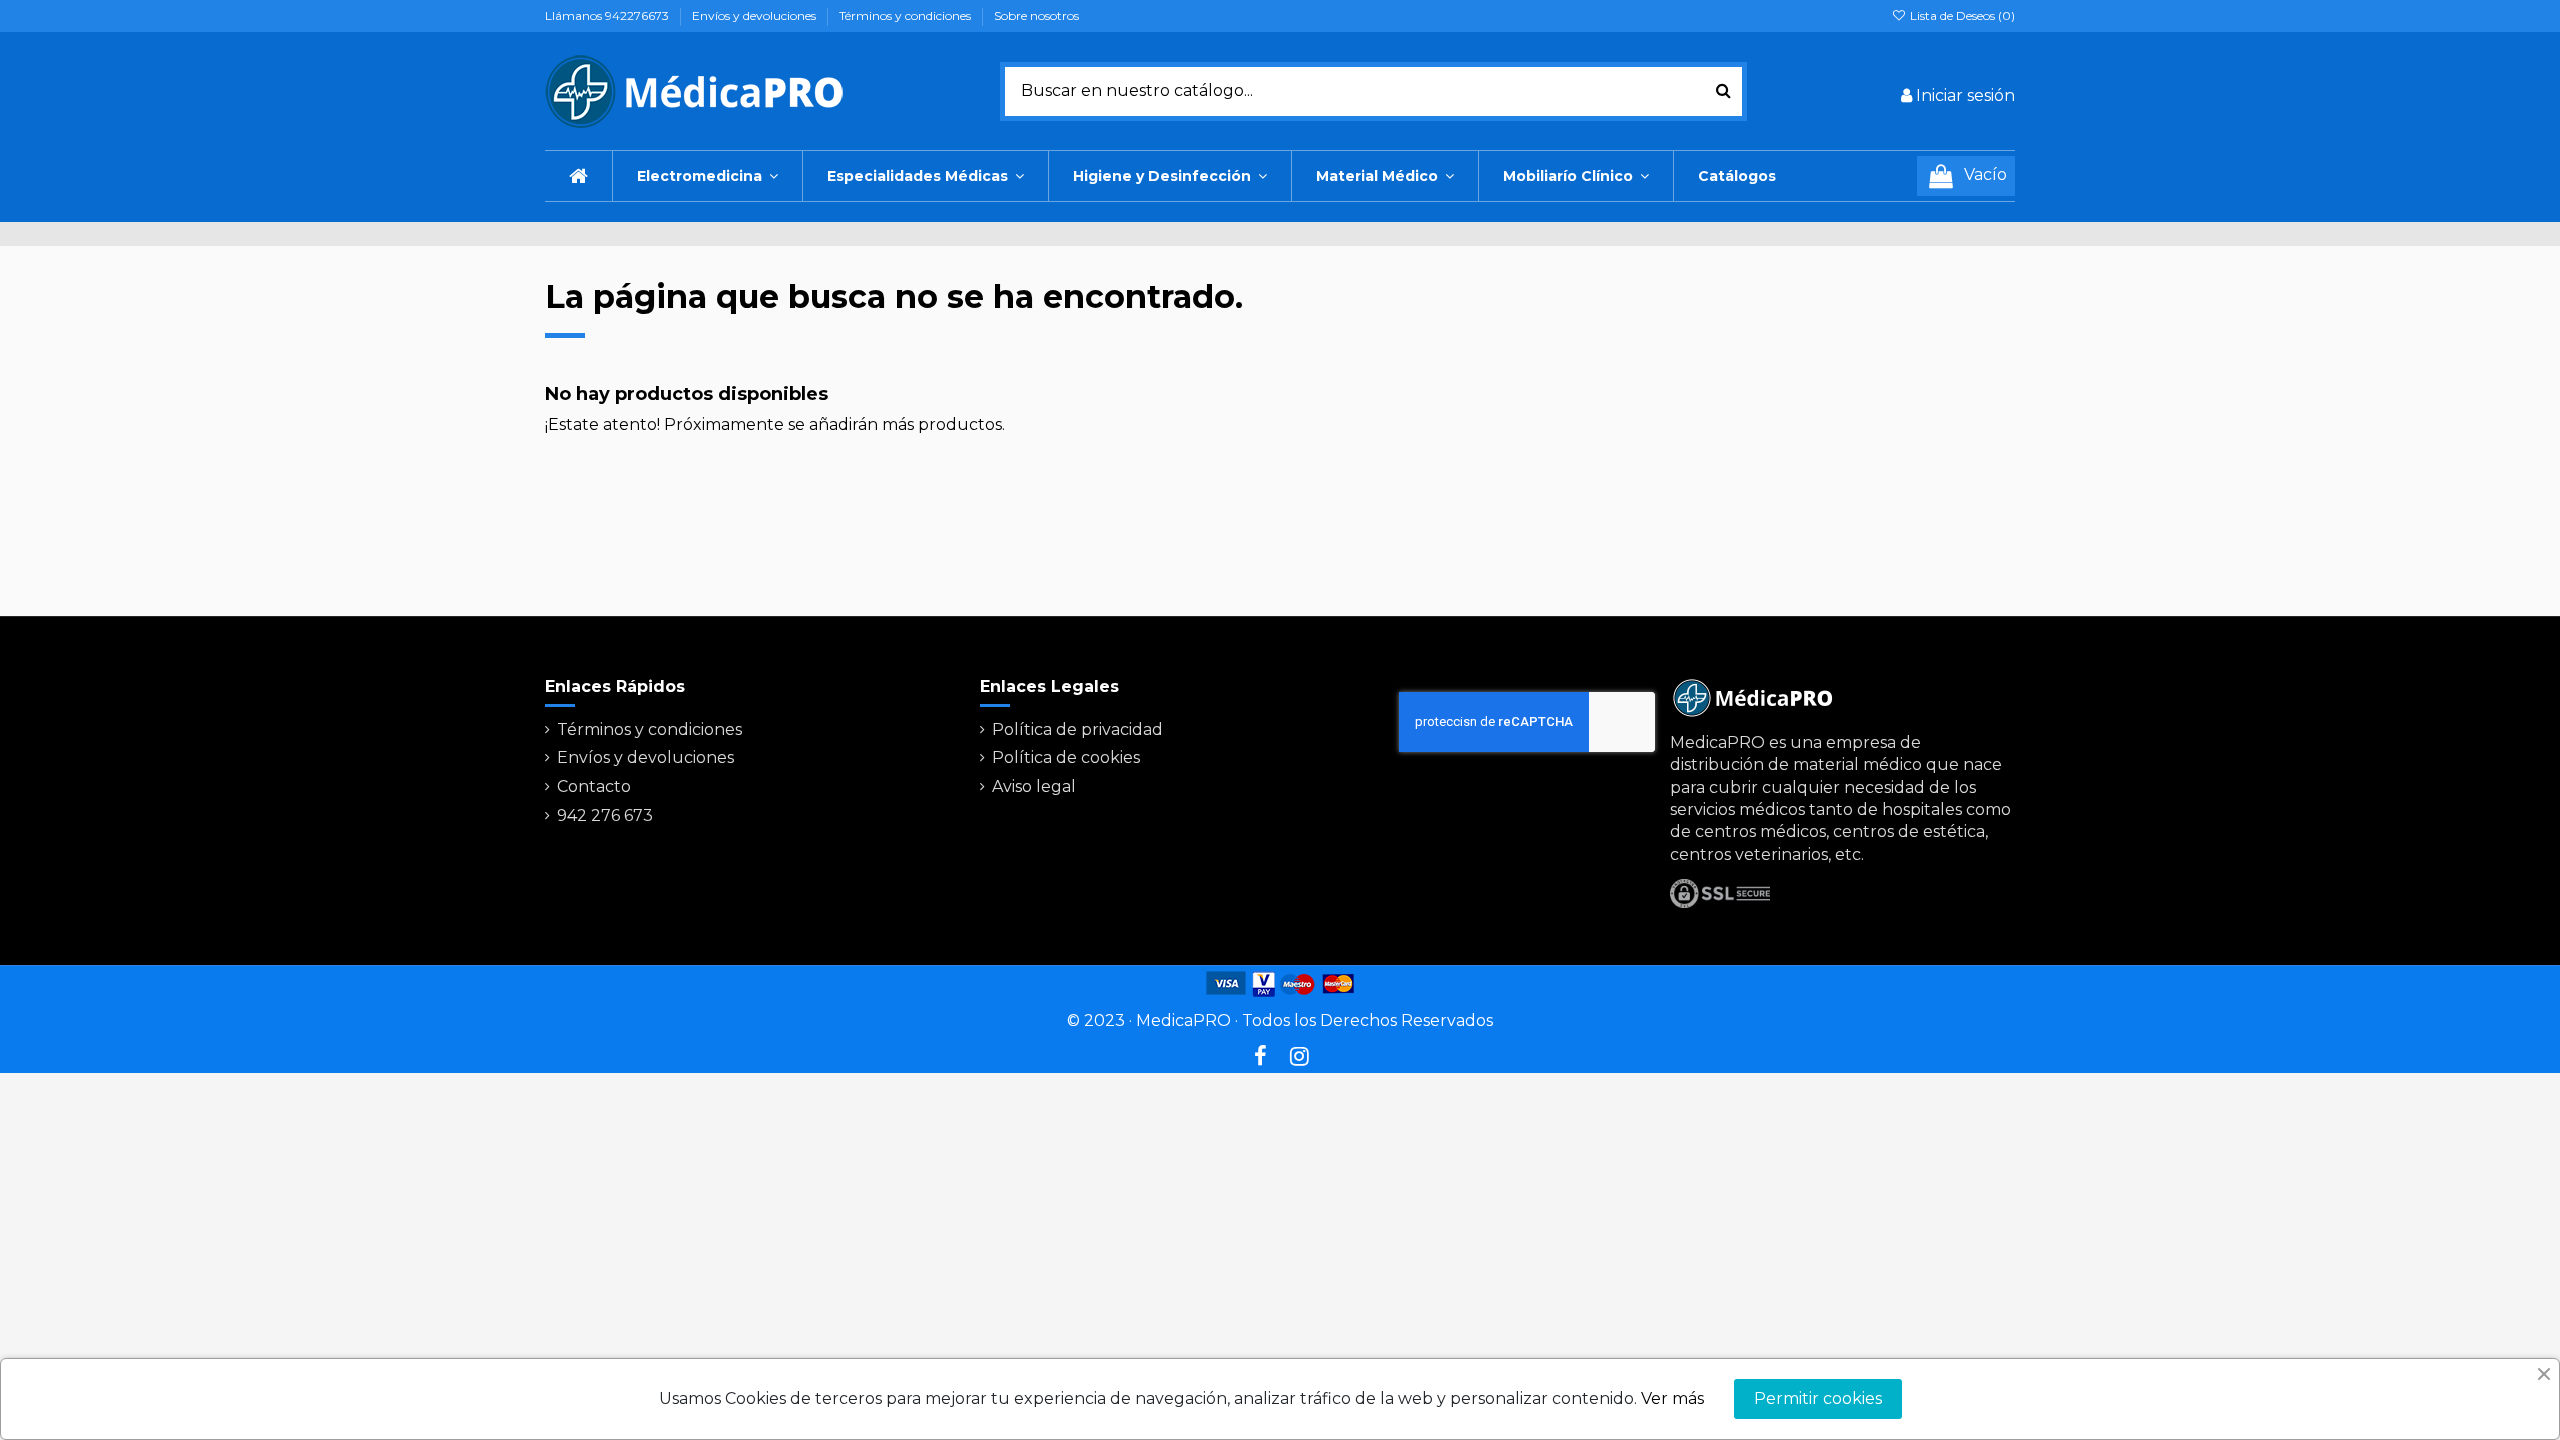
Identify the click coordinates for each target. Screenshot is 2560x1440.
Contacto (594, 786)
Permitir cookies (1818, 1398)
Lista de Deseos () (1961, 15)
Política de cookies (1066, 757)
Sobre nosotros (1036, 15)
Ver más (1672, 1398)
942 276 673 (605, 815)
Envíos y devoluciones (755, 15)
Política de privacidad (1077, 729)
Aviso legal (1034, 786)
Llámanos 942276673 (608, 15)
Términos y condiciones (906, 15)
